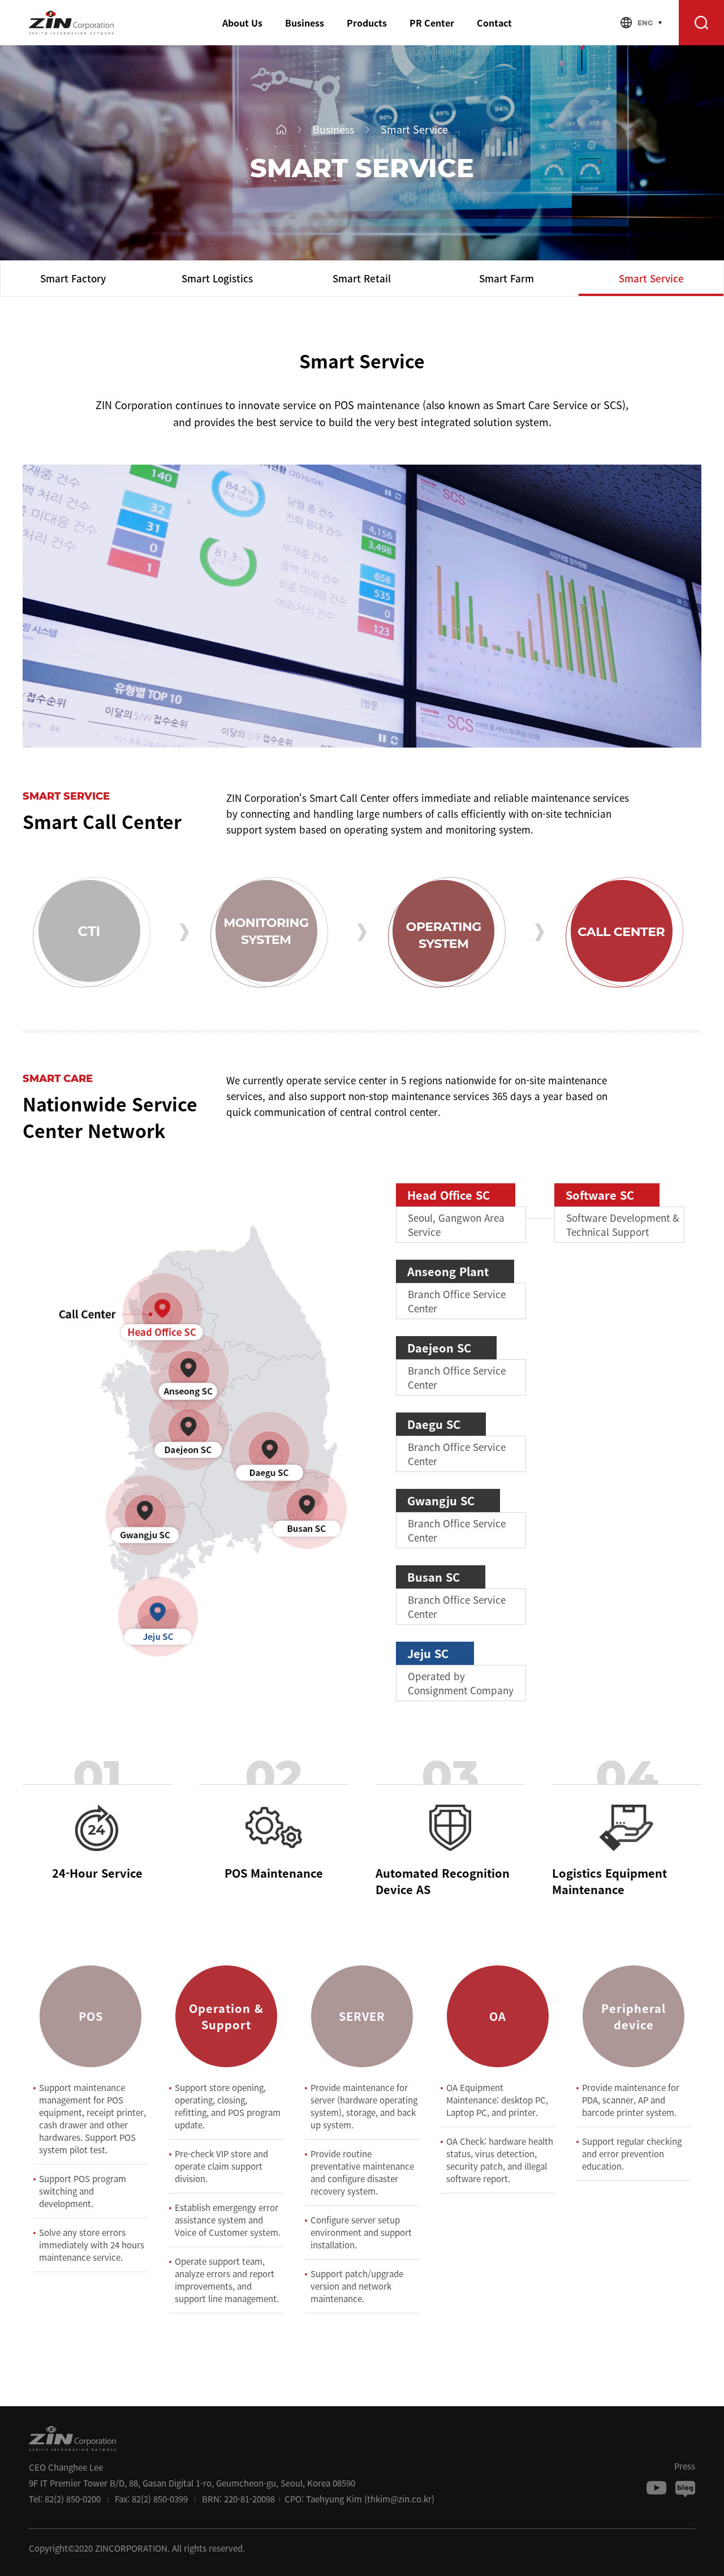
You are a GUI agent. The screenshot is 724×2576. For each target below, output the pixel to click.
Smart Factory (73, 278)
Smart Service (651, 278)
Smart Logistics (217, 278)
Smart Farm (507, 278)
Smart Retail (362, 278)
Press (685, 2466)
